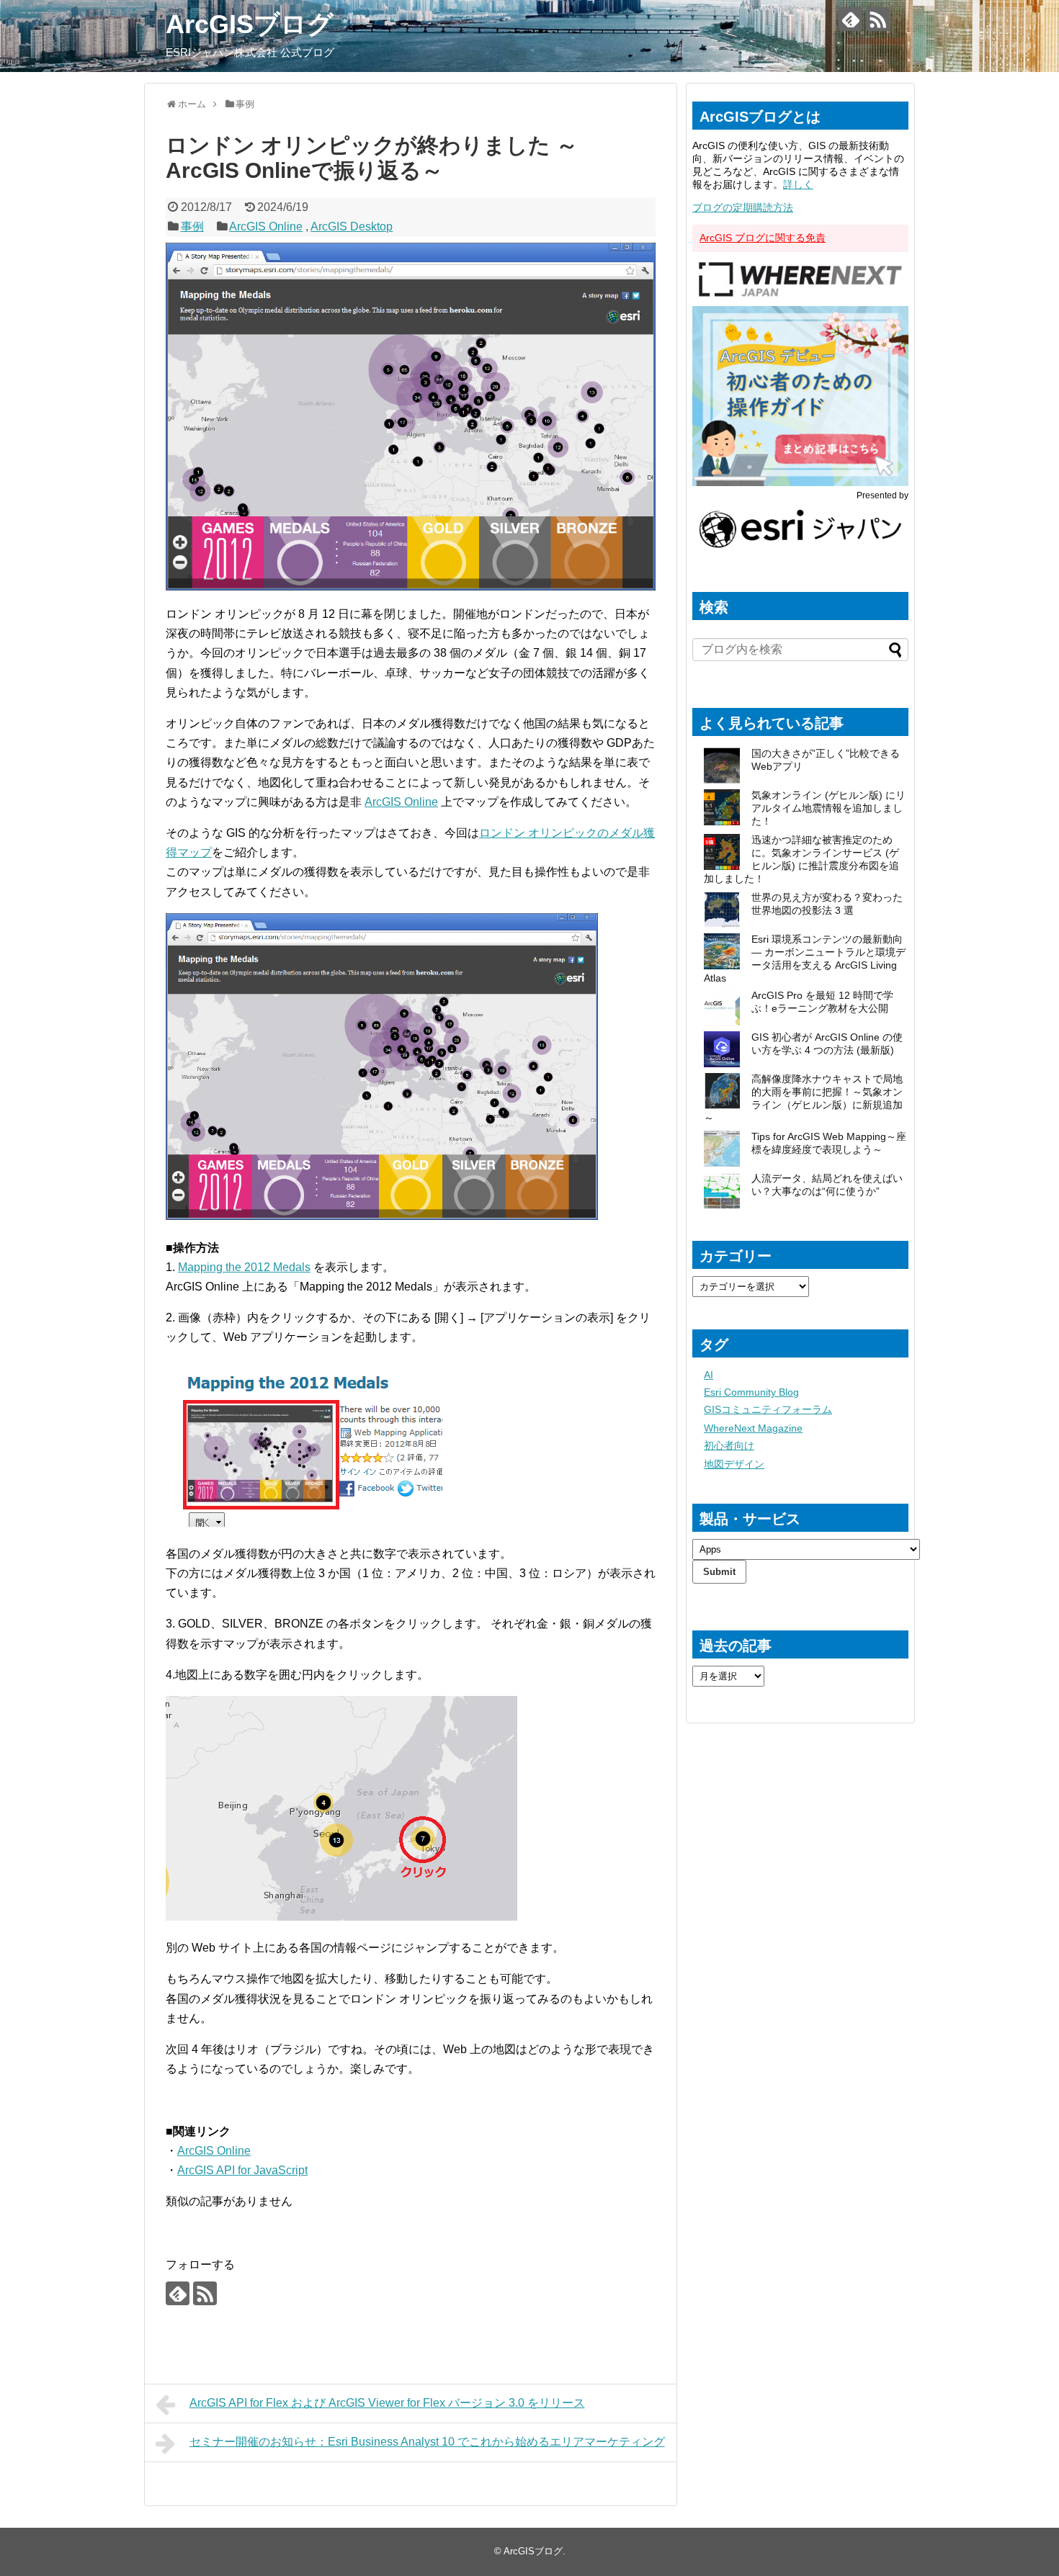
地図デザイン (734, 1464)
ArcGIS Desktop (352, 226)
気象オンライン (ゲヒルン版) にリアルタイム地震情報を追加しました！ (828, 808)
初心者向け (729, 1445)
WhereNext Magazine (753, 1428)
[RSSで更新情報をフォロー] (878, 19)
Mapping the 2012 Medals (244, 1267)
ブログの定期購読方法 (743, 207)
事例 (192, 226)
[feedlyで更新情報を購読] (850, 19)
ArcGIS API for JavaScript (242, 2170)
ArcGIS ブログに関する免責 (763, 238)
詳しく (798, 184)
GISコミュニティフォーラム (768, 1409)
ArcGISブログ (250, 24)
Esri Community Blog (751, 1392)
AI (709, 1375)
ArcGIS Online (266, 226)
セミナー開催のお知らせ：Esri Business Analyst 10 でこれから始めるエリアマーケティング (427, 2442)
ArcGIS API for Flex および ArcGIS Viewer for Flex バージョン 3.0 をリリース (387, 2403)
